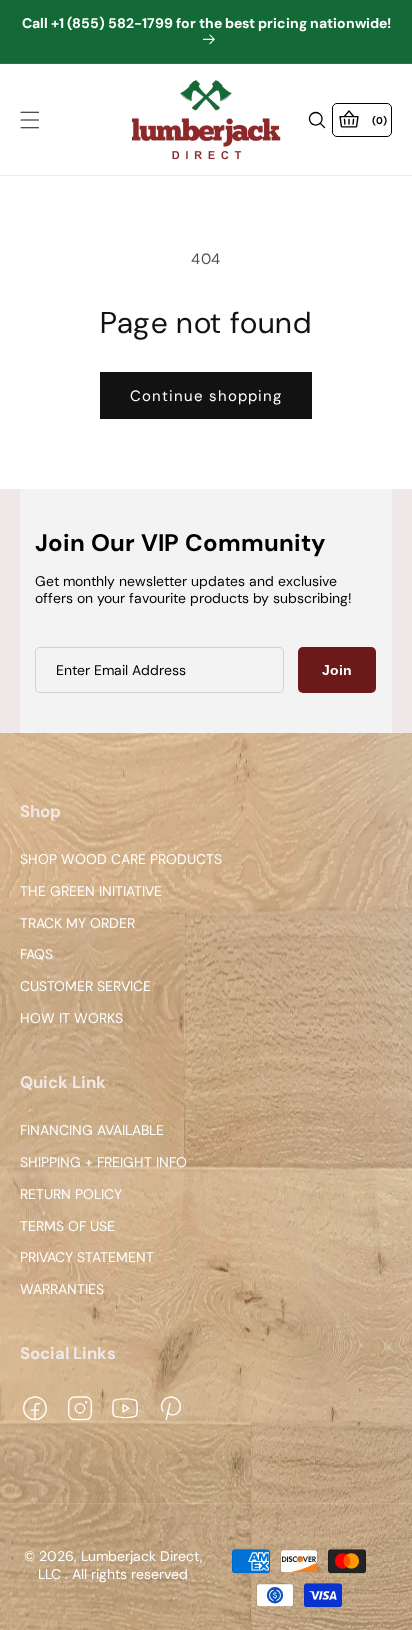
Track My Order (77, 923)
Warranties (62, 1289)
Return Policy (71, 1194)
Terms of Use (67, 1226)
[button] (30, 120)
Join (337, 670)
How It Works (71, 1018)
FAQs (36, 955)
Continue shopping (206, 396)
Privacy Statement (87, 1258)
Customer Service (85, 987)
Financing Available (92, 1130)
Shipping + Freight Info (103, 1162)
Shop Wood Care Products (121, 859)
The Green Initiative (91, 891)
